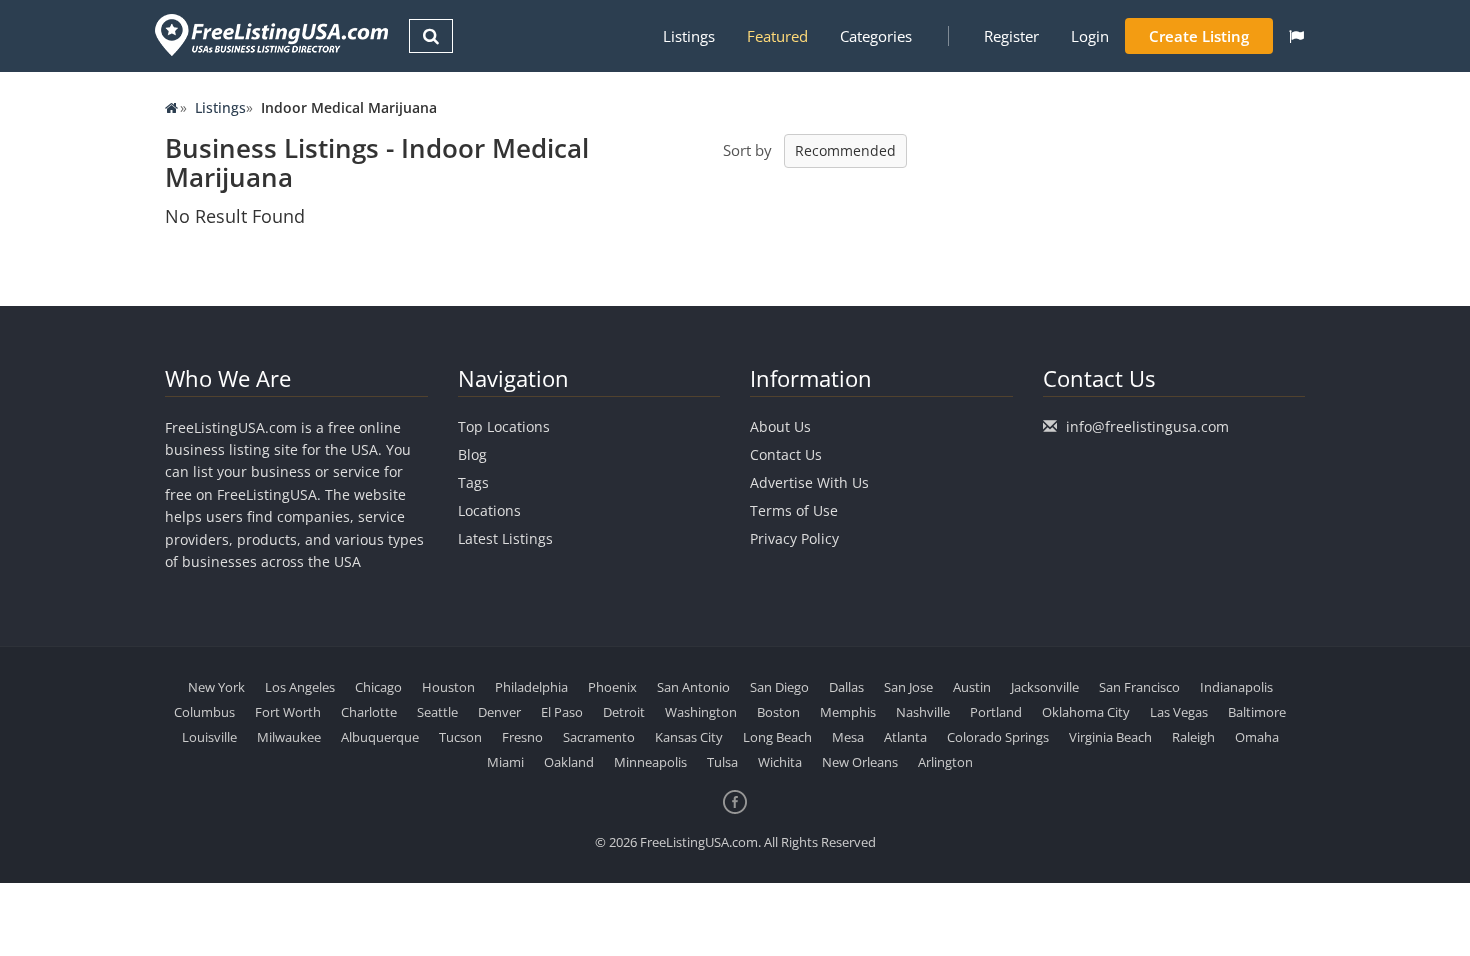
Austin (972, 687)
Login (1090, 36)
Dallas (846, 687)
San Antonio (693, 687)
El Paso (562, 712)
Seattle (437, 712)
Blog (472, 454)
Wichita (780, 762)
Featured (777, 36)
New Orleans (860, 762)
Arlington (945, 762)
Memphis (848, 712)
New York (216, 687)
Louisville (209, 737)
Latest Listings (505, 538)
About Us (780, 426)
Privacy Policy (794, 538)
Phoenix (612, 687)
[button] (1296, 36)
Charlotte (369, 712)
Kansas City (689, 737)
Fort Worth (288, 712)
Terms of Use (794, 510)
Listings (689, 36)
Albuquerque (380, 737)
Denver (499, 712)
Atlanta (905, 737)
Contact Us (786, 454)
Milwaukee (289, 737)
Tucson (460, 737)
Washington (701, 712)
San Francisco (1139, 687)
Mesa (848, 737)
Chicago (378, 687)
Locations (489, 510)
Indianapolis (1236, 687)
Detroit (624, 712)
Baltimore (1257, 712)
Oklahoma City (1086, 712)
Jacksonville (1045, 687)
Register (1011, 36)
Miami (505, 762)
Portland (996, 712)
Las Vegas (1179, 712)
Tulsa (722, 762)
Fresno (522, 737)
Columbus (204, 712)
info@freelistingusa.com (1147, 426)
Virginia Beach (1110, 737)
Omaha (1257, 737)
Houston (448, 687)
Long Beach (777, 737)
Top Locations (504, 426)
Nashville (923, 712)
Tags (473, 482)
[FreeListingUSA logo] (269, 34)
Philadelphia (531, 687)
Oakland (569, 762)
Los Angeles (300, 687)
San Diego (779, 687)
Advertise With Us (809, 482)
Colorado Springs (998, 737)
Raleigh (1193, 737)
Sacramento (599, 737)
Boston (778, 712)
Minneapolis (650, 762)
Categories (876, 36)
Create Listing (1199, 36)
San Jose (908, 687)
